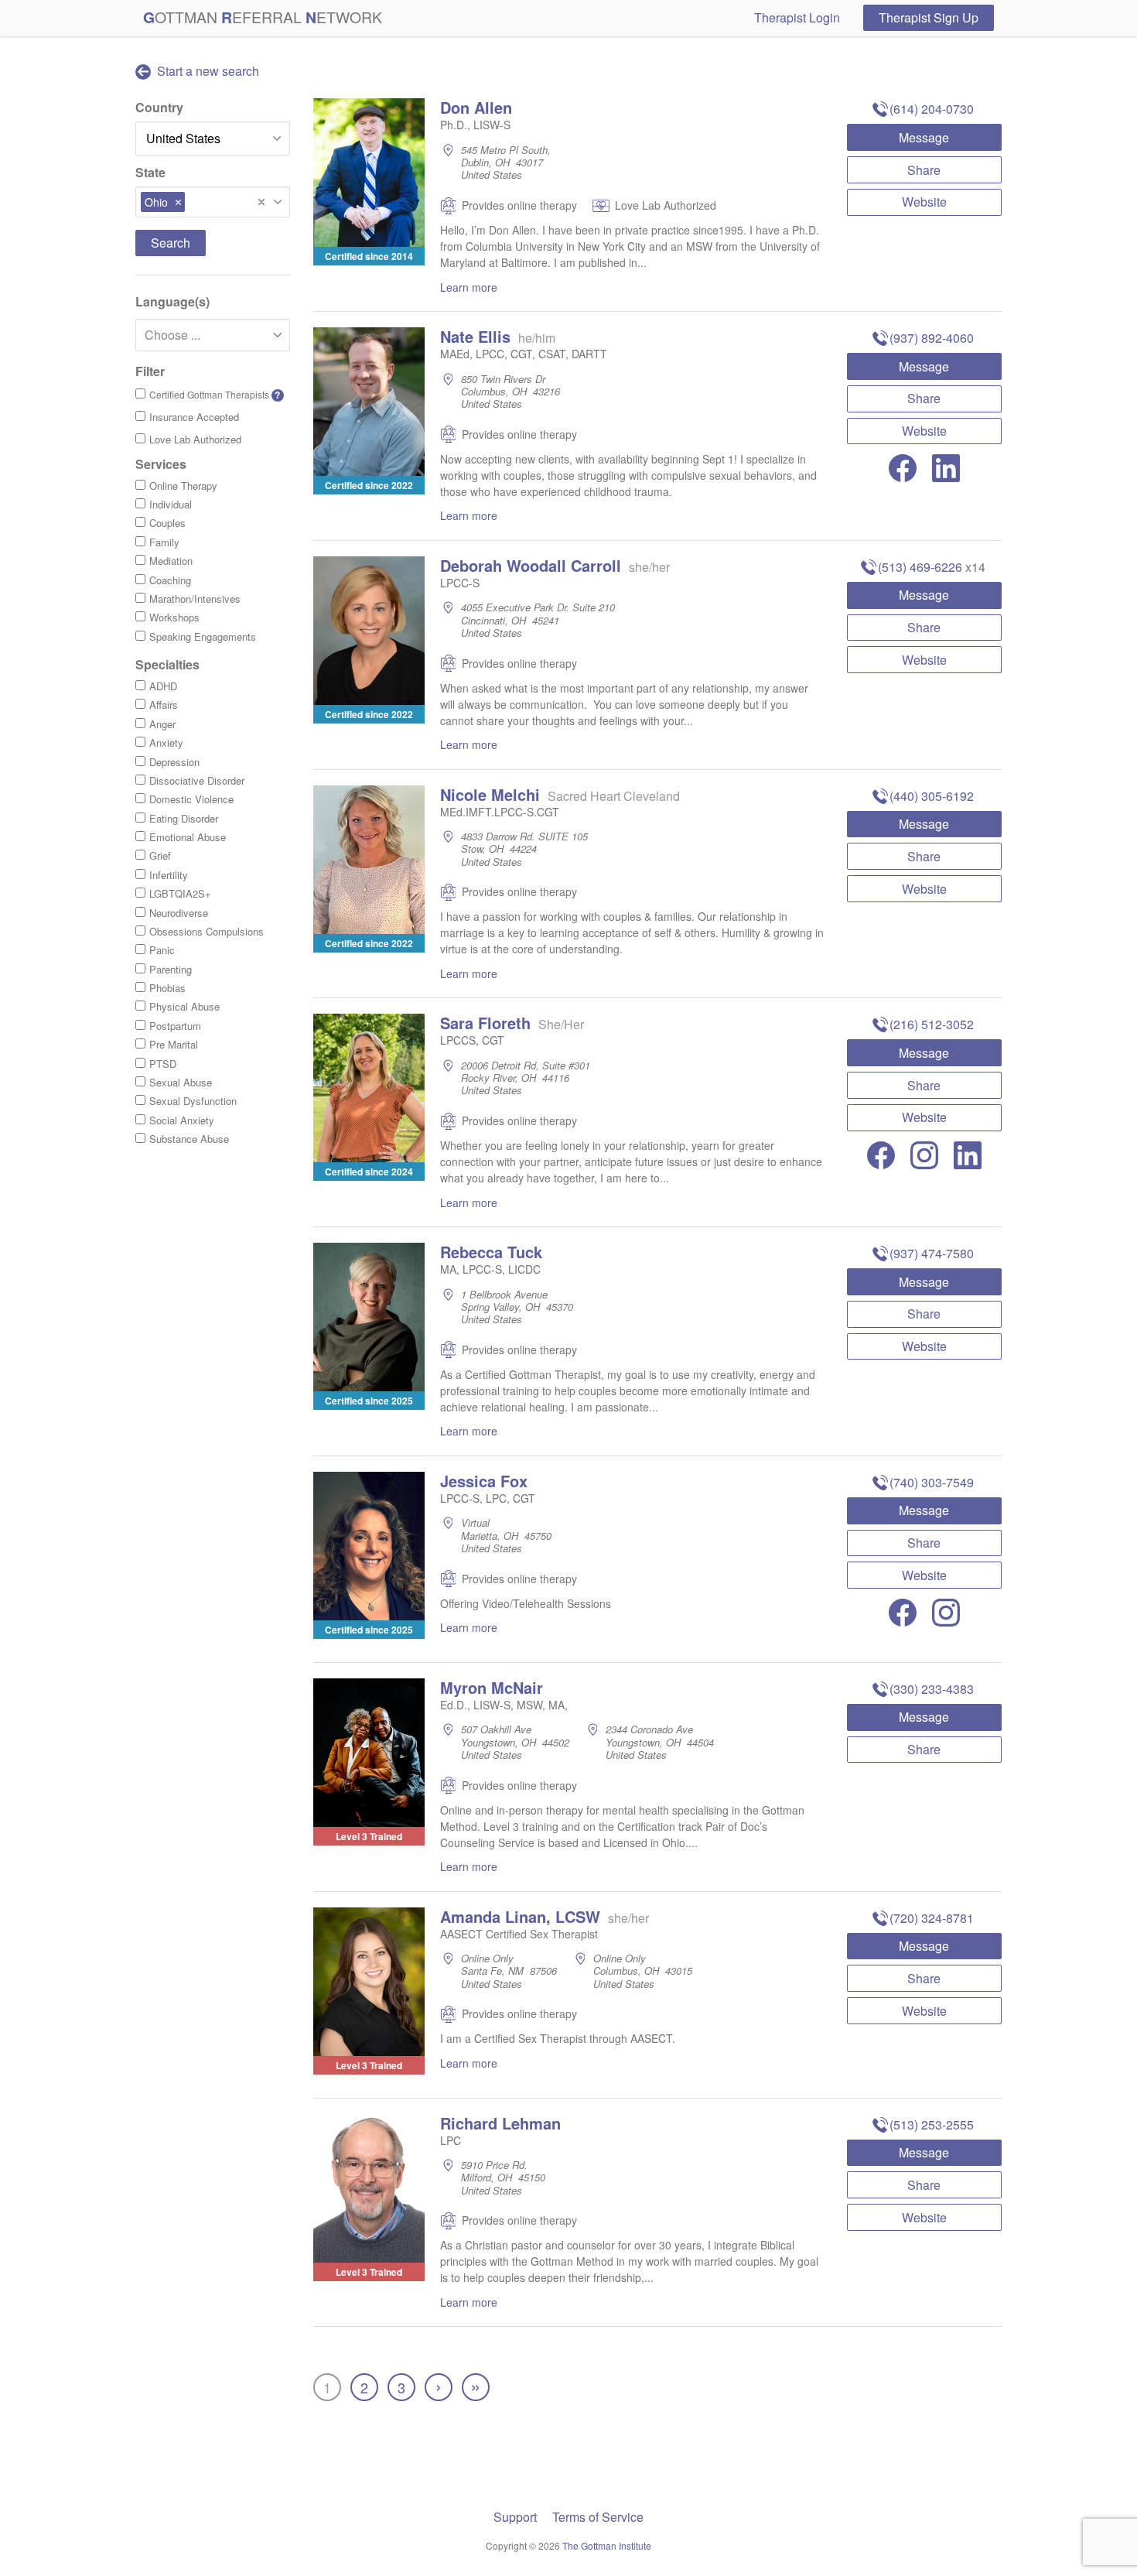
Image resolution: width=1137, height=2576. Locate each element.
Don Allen (476, 107)
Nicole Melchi (490, 794)
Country (159, 107)
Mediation (171, 561)
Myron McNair (492, 1687)
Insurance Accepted (194, 417)
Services (161, 464)
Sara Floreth (485, 1023)
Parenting (171, 969)
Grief (160, 855)
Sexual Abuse (181, 1082)
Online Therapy (183, 486)
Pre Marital (174, 1044)
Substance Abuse (189, 1139)
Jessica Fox (484, 1481)
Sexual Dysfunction (193, 1101)
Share (924, 170)
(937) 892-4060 (932, 338)
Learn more (469, 287)
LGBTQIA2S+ (180, 893)
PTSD (163, 1064)
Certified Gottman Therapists (215, 395)
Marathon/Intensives (195, 599)
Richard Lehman (500, 2123)
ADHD (163, 686)
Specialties (167, 664)
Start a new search (207, 71)
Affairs (164, 705)
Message (924, 137)
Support (515, 2517)
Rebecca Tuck (491, 1252)
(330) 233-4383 (932, 1689)
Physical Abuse (184, 1006)
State (150, 172)
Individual (171, 504)
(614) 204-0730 (932, 109)
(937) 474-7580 (932, 1253)
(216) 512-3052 (932, 1024)
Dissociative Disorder (197, 780)
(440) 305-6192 (932, 796)
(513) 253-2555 (932, 2124)
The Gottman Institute (607, 2545)
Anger (162, 724)
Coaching (170, 580)
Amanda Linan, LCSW (520, 1916)
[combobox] (213, 202)
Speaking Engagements (203, 636)
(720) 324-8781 (932, 1918)
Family (164, 542)
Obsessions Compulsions (207, 931)
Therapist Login (797, 17)
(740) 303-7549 (932, 1482)
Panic (162, 950)
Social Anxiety (182, 1120)
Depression (174, 762)
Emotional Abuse (188, 837)
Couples (167, 523)
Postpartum (175, 1026)
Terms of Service (598, 2517)
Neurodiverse (179, 913)
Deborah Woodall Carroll (531, 565)
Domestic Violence (191, 799)
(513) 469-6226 (920, 567)
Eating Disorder (184, 818)
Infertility (169, 875)
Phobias (167, 988)
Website (924, 202)
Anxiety (166, 742)
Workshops (174, 617)
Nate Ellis (475, 336)
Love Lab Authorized (195, 439)
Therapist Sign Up (929, 17)
